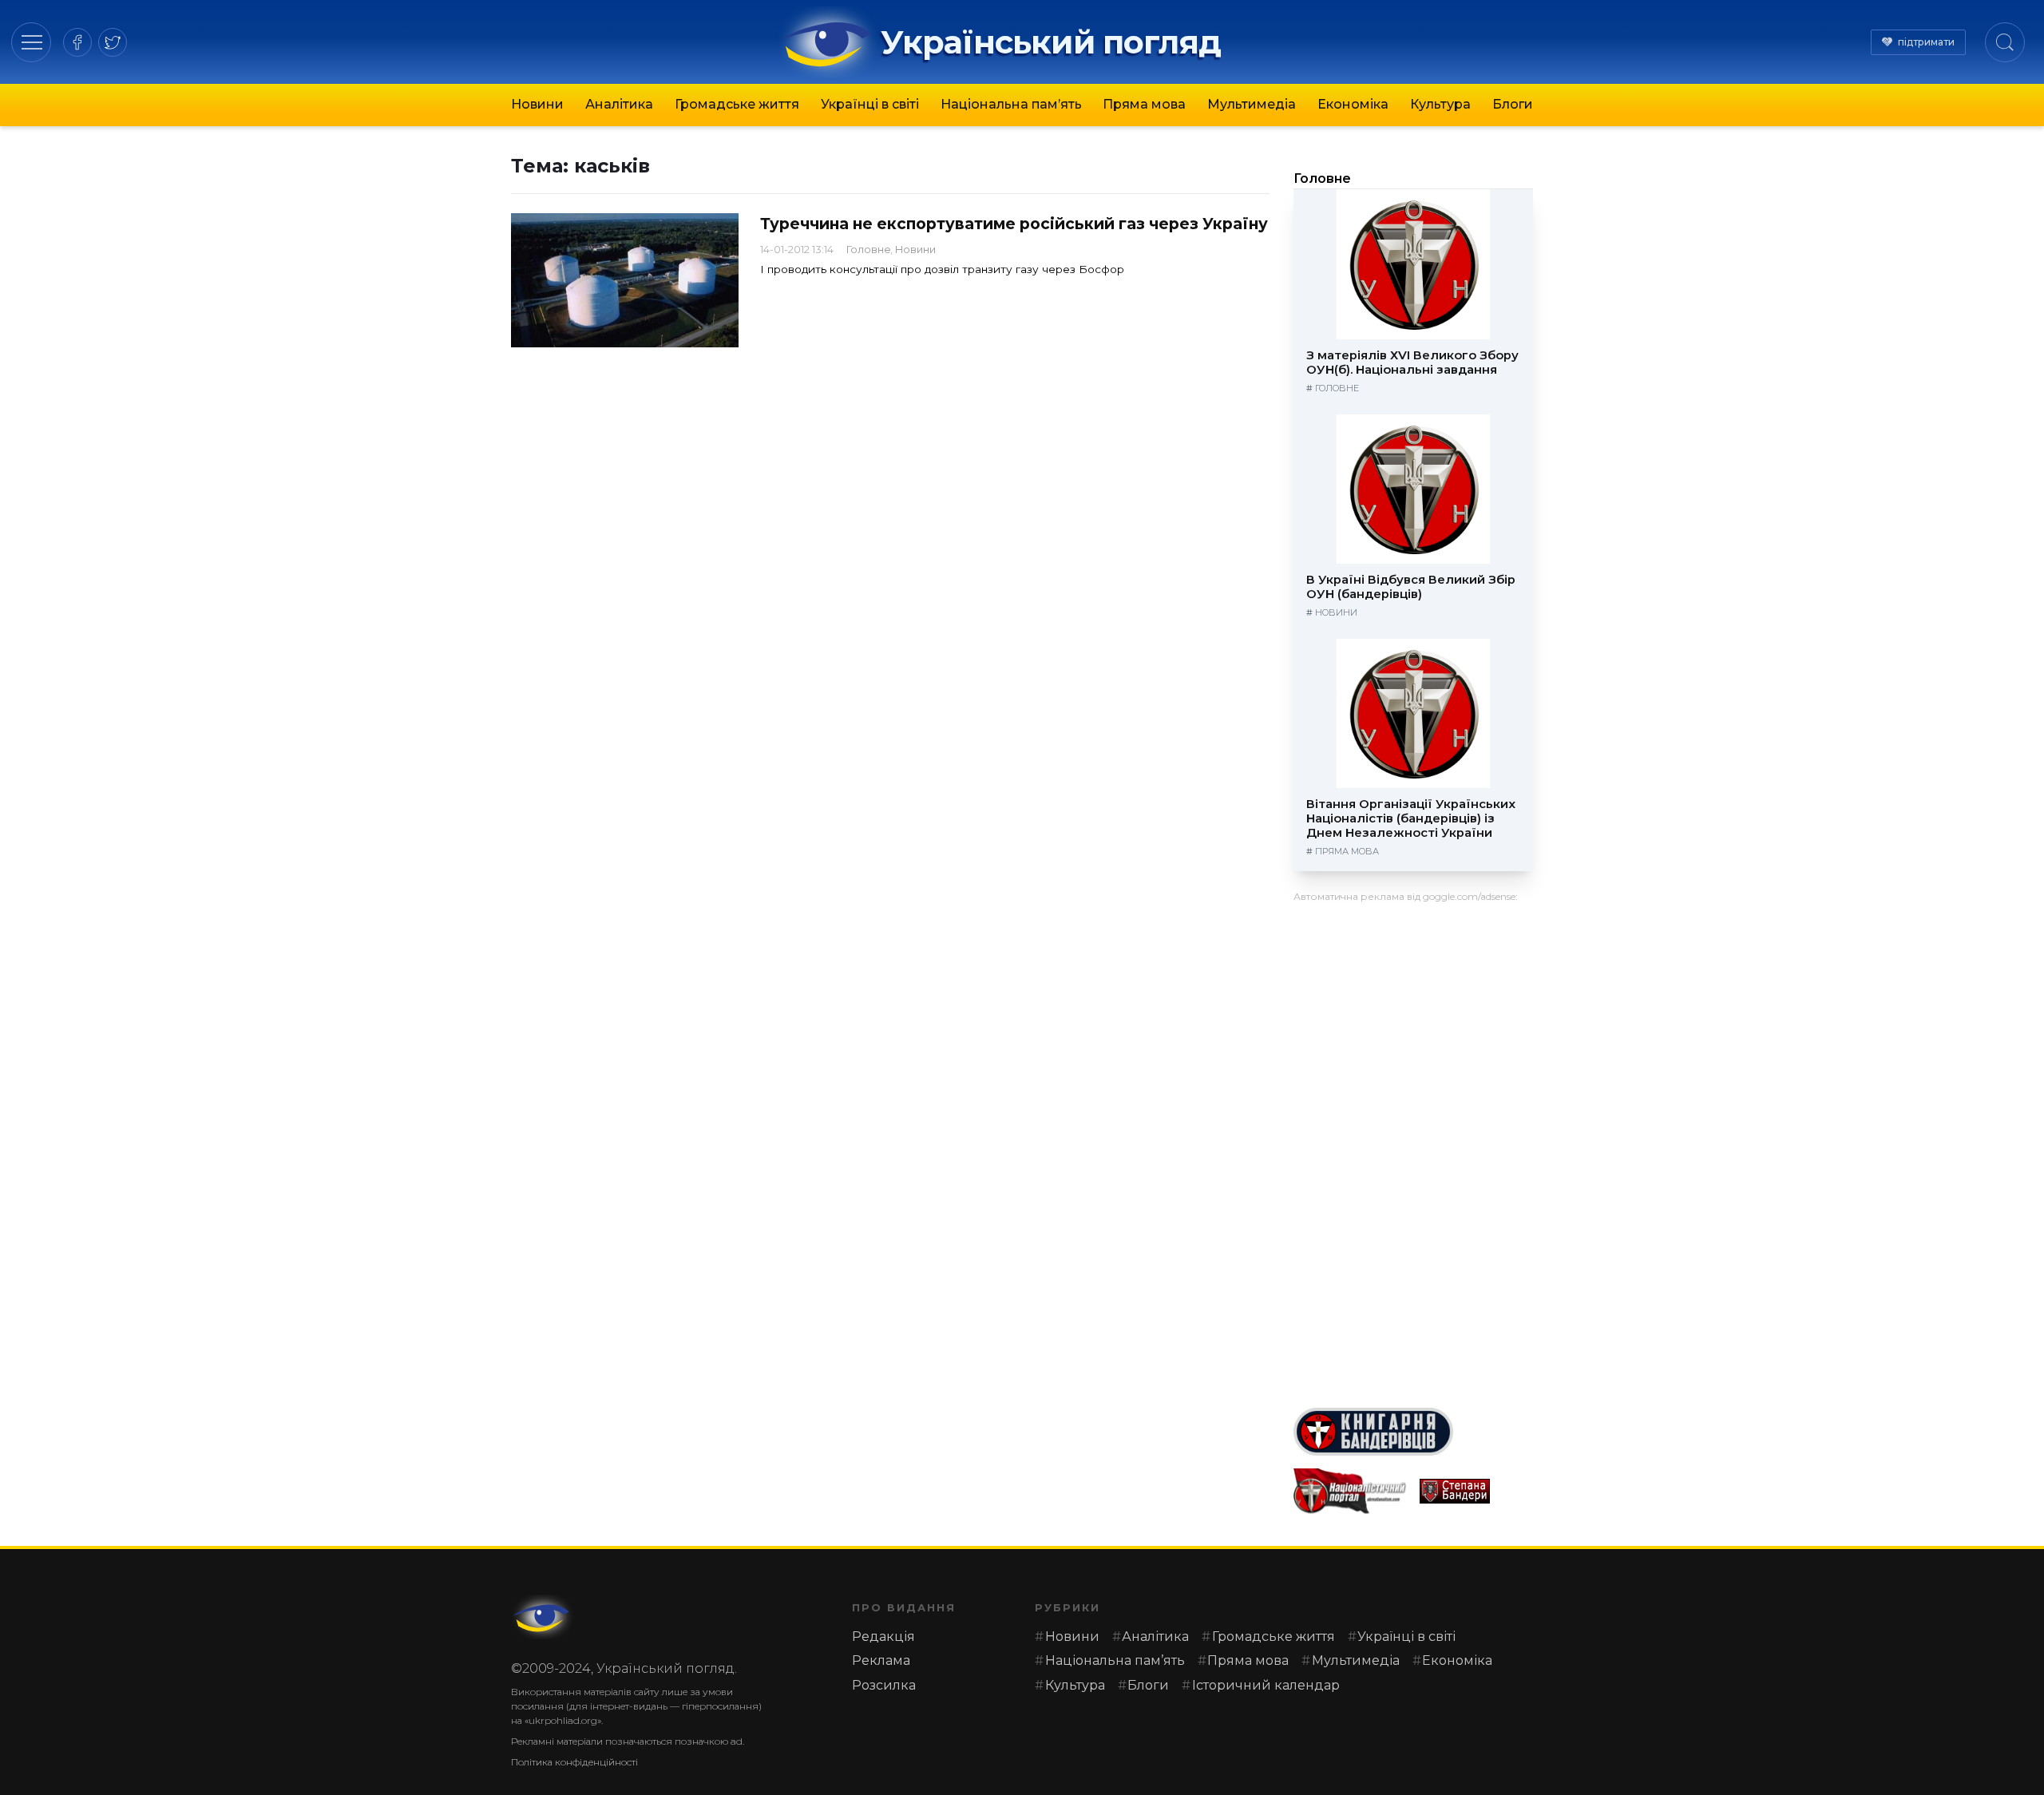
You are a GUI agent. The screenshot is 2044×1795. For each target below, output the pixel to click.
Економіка (1353, 104)
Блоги (1513, 104)
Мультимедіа (1252, 104)
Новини (537, 104)
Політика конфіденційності (574, 1762)
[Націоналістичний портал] (1350, 1491)
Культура (1440, 104)
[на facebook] (77, 42)
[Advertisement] (1413, 1149)
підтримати (1926, 42)
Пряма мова (1144, 104)
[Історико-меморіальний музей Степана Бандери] (1476, 1491)
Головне (869, 250)
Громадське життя (737, 104)
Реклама (881, 1660)
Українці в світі (870, 104)
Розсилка (884, 1685)
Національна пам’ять (1011, 104)
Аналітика (619, 104)
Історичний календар (1266, 1685)
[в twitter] (113, 42)
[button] (32, 42)
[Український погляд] (543, 1617)
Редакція (883, 1637)
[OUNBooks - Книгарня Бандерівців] (1413, 1432)
